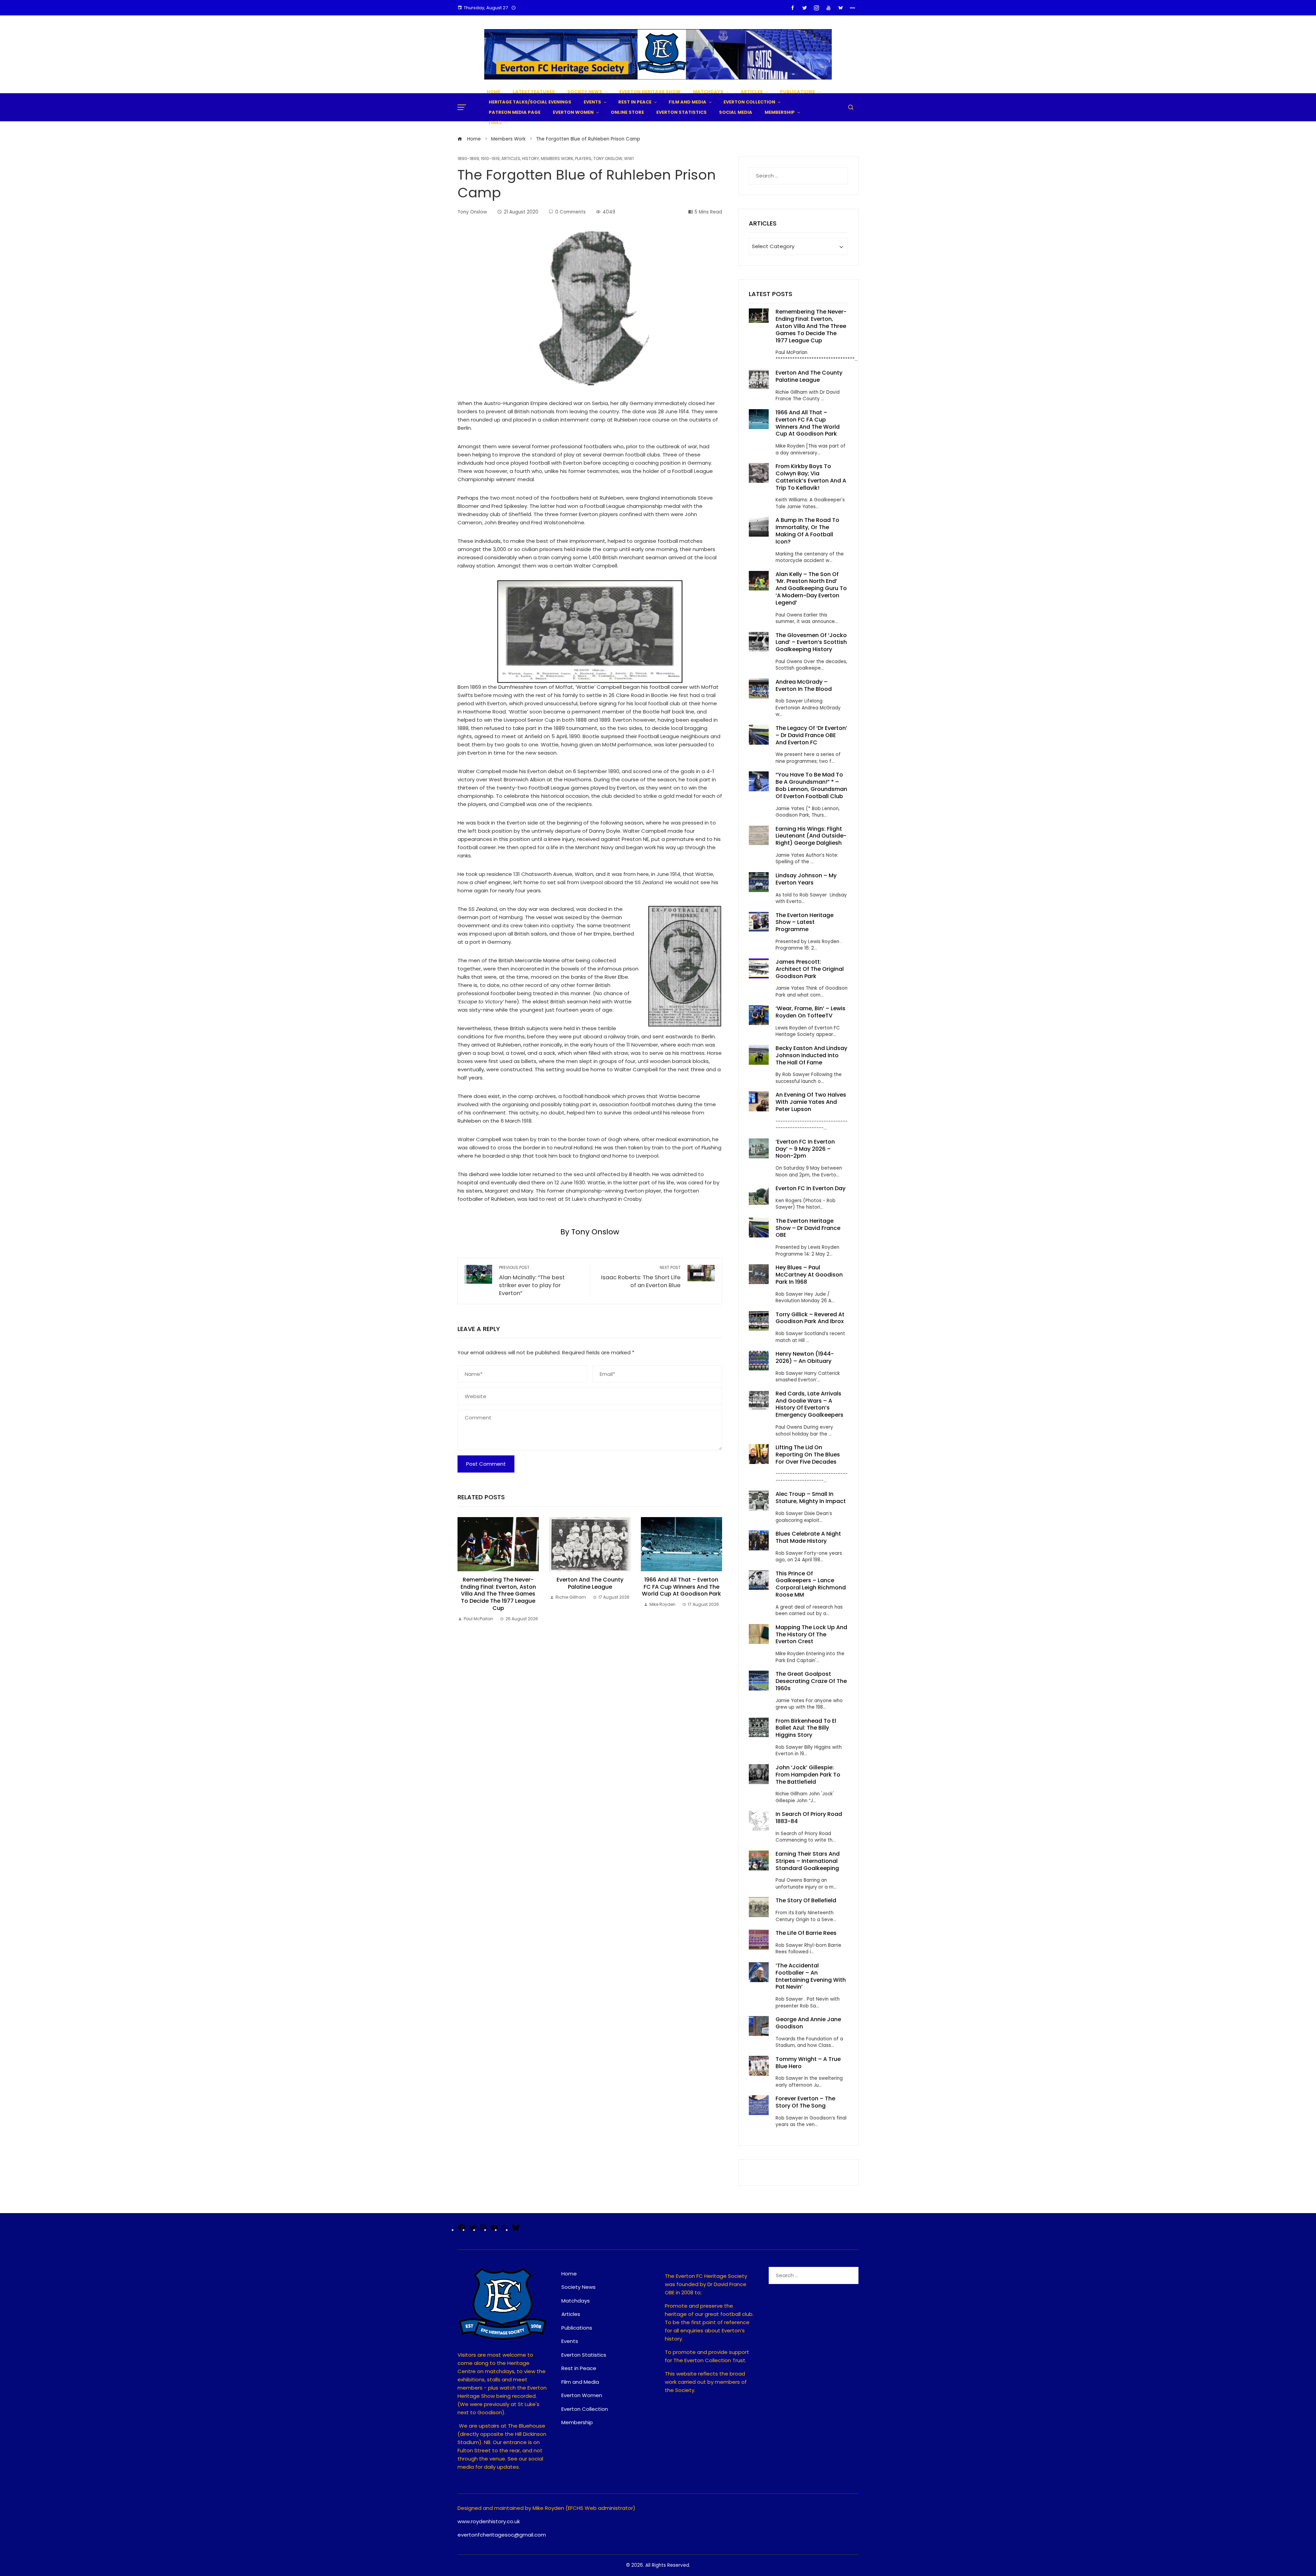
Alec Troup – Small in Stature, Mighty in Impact (811, 1498)
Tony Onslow (608, 159)
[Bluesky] (516, 2230)
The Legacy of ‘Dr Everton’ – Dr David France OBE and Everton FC (811, 735)
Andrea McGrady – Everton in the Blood (804, 685)
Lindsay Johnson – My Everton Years (806, 879)
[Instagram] (483, 2230)
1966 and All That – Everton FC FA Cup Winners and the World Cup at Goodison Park (681, 1587)
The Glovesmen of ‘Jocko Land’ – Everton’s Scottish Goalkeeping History (811, 642)
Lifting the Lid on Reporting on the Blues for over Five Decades (808, 1455)
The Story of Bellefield (806, 1900)
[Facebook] (462, 2230)
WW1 (629, 159)
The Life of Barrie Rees (807, 1933)
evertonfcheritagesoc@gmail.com (502, 2535)
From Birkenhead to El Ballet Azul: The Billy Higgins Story (806, 1728)
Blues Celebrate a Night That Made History (808, 1537)
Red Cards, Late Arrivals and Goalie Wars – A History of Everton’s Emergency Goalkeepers (809, 1404)
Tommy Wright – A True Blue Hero (808, 2063)
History (531, 159)
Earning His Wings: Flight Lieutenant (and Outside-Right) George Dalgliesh (811, 836)
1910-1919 (490, 159)
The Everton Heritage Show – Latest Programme (805, 922)
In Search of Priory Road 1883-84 (809, 1818)
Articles (511, 159)
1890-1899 (468, 159)
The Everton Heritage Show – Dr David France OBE (808, 1228)
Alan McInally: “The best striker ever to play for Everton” (532, 1281)
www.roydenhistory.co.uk (489, 2521)
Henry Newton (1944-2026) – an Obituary (805, 1357)
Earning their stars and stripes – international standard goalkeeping (808, 1861)
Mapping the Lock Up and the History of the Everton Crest (811, 1634)
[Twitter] (473, 2230)
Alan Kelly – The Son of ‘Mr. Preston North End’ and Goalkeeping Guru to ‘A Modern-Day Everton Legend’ (811, 588)
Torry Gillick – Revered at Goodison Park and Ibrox (810, 1318)
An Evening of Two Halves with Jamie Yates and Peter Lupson (811, 1102)
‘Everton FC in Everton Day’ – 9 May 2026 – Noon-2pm (805, 1149)
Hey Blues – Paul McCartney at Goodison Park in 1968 (809, 1275)
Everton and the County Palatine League (590, 1583)
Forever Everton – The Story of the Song (805, 2102)
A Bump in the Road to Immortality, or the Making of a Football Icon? (807, 531)
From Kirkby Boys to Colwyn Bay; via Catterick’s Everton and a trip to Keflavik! (811, 477)
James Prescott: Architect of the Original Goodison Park (810, 969)
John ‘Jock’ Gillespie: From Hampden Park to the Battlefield (808, 1775)
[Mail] (505, 2230)
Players (583, 159)
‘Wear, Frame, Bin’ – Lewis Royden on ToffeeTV (811, 1012)
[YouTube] (494, 2230)
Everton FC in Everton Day (811, 1188)
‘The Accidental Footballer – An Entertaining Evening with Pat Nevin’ (811, 1976)
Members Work (557, 159)
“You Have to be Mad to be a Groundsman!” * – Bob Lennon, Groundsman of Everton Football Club (811, 785)
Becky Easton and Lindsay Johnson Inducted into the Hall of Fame (811, 1055)
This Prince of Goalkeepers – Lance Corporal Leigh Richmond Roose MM (811, 1584)
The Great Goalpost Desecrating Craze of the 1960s (811, 1681)
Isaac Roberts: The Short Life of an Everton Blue (641, 1277)
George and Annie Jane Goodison (808, 2023)
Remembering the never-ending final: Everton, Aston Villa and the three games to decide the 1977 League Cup (498, 1594)
